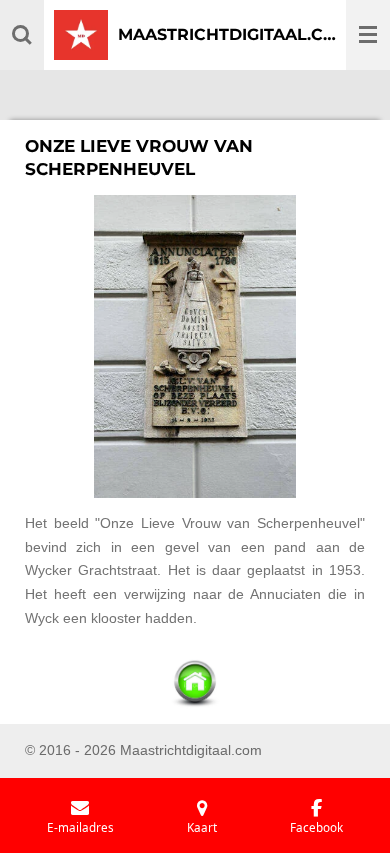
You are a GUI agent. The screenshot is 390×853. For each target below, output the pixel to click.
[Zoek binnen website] (22, 35)
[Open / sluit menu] (368, 35)
